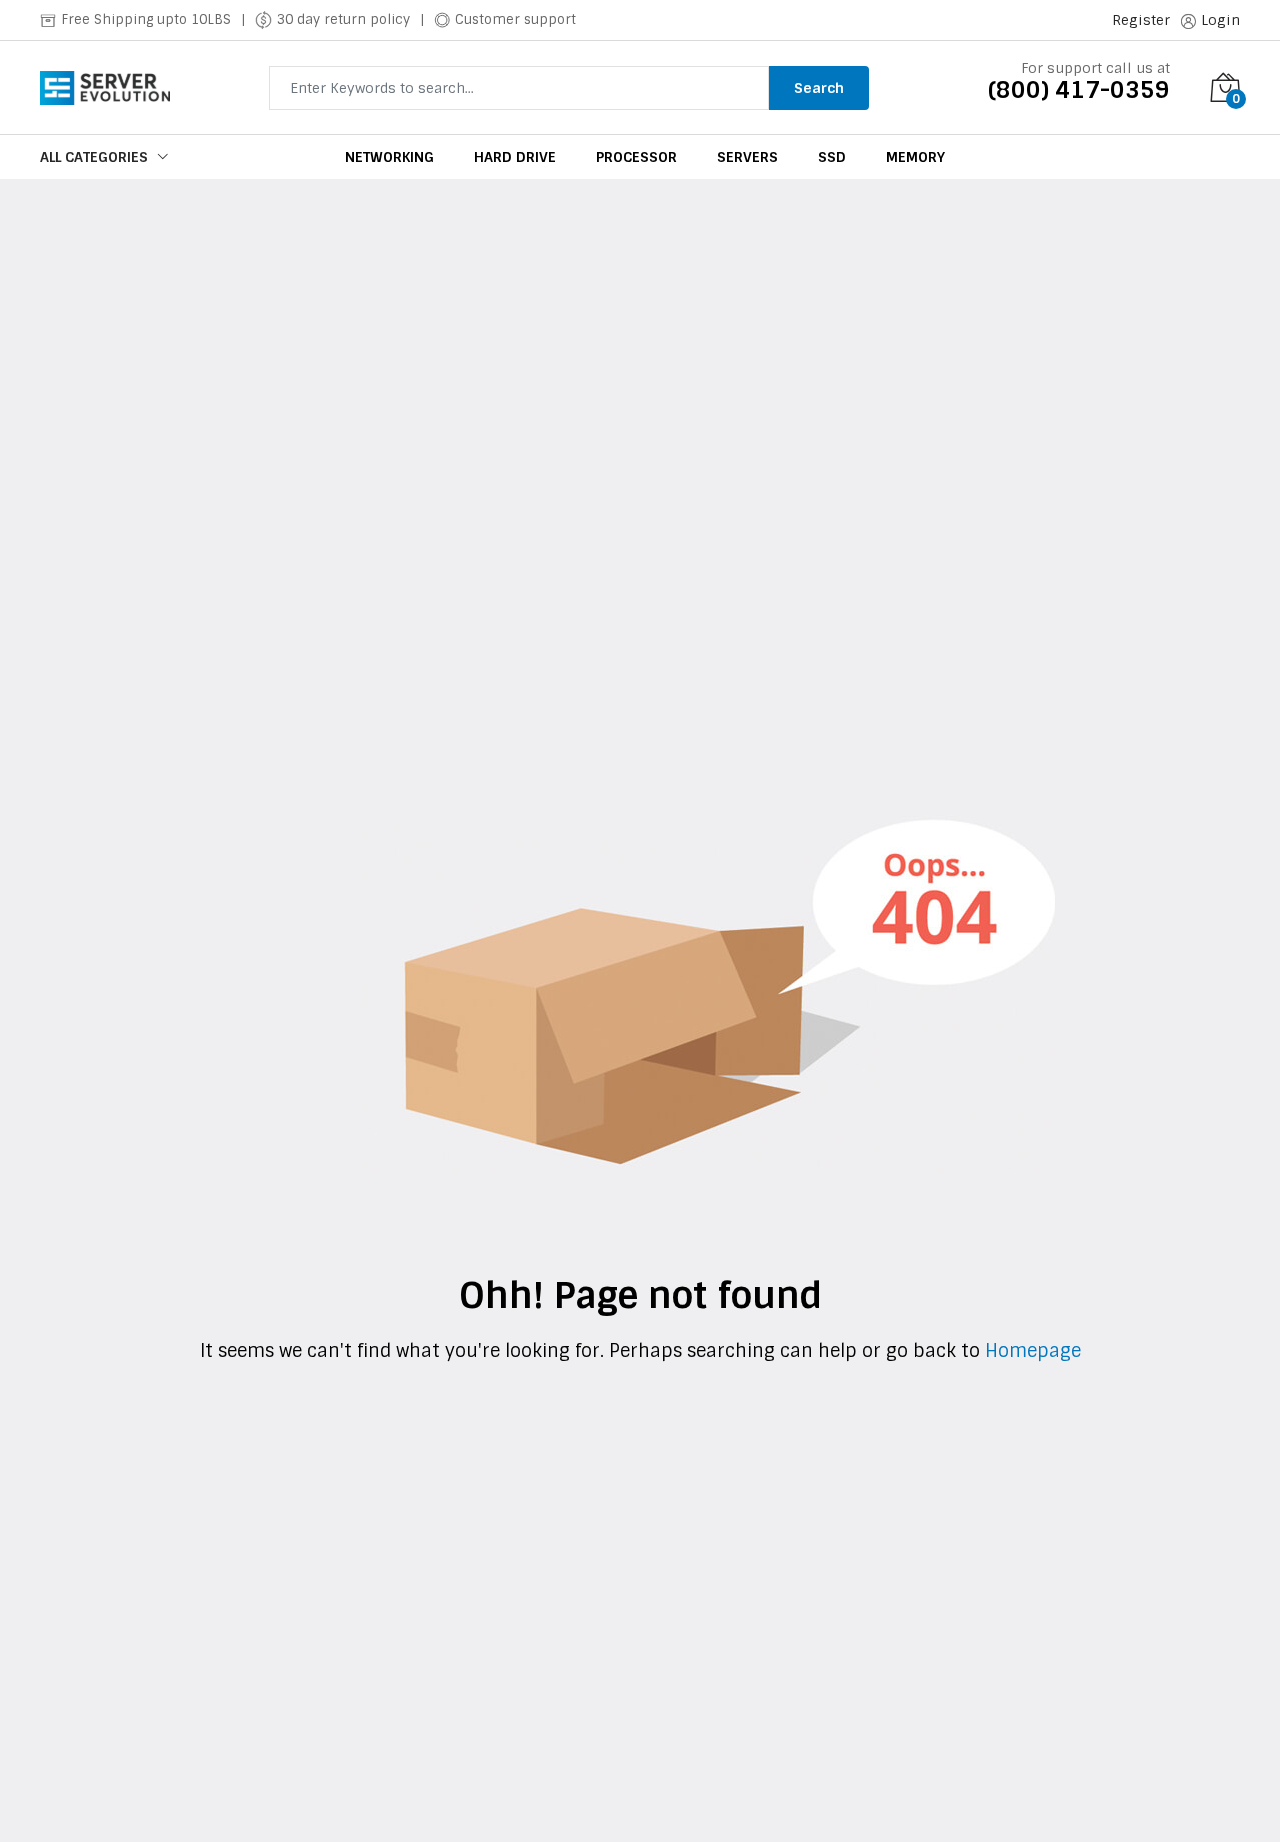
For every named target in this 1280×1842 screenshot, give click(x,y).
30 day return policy (343, 19)
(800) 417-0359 (1079, 90)
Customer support (515, 19)
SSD (832, 157)
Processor (636, 157)
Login (1220, 20)
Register (1141, 20)
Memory (915, 157)
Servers (747, 157)
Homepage (1030, 1351)
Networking (389, 157)
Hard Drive (515, 157)
